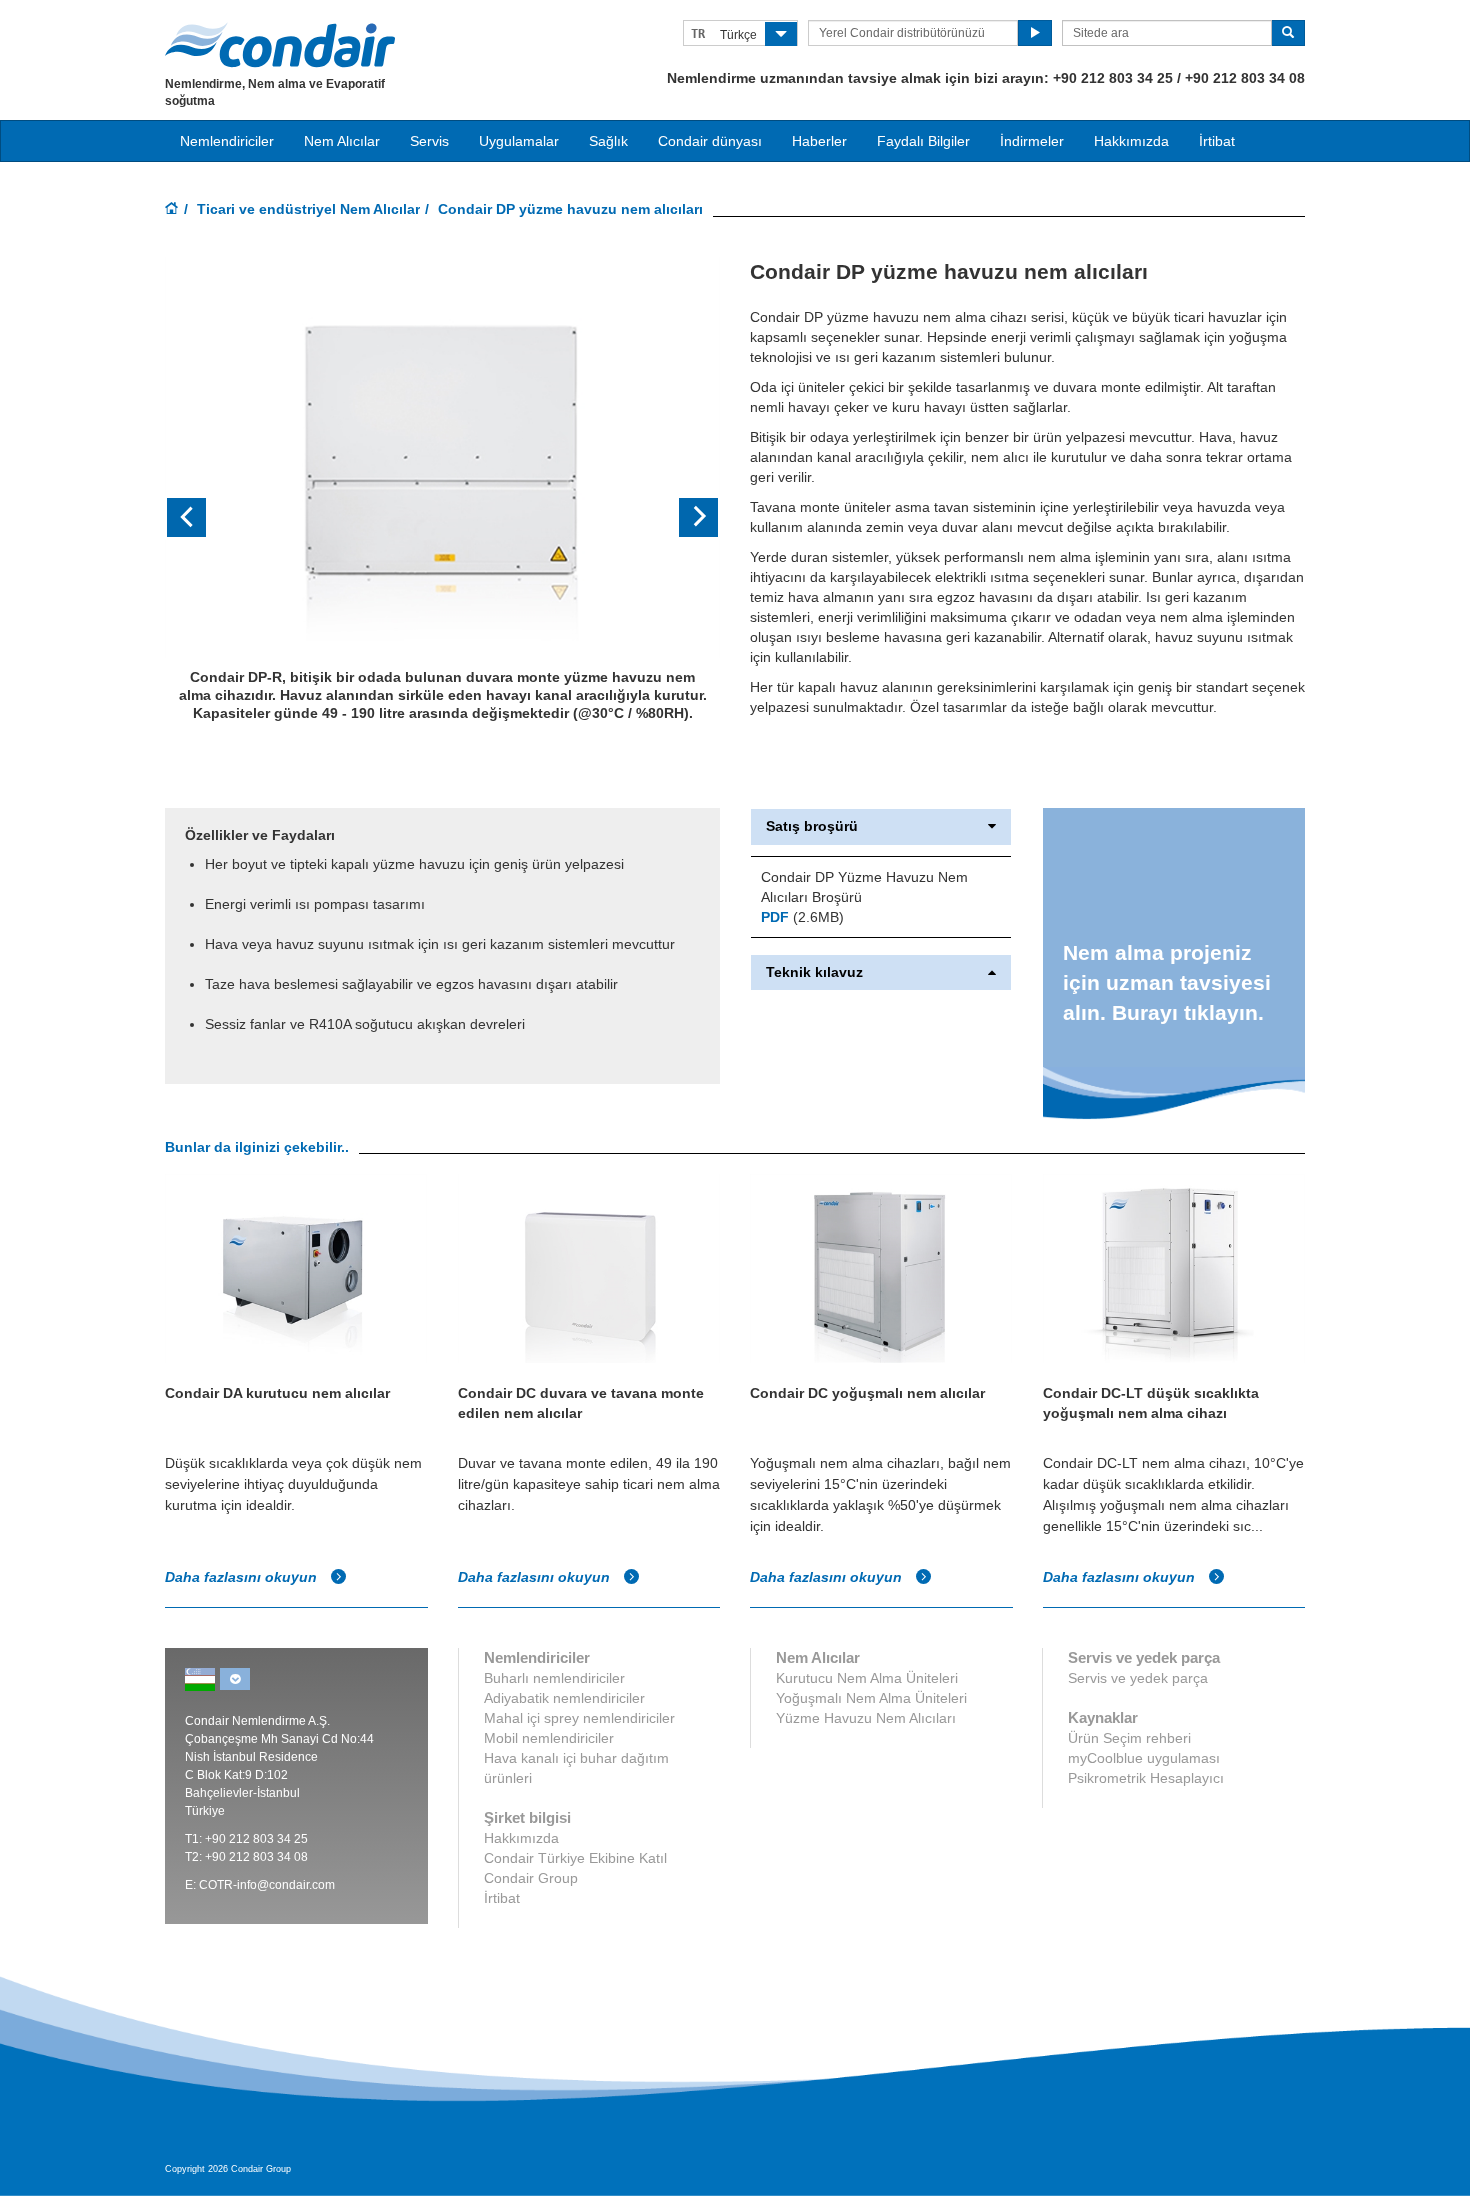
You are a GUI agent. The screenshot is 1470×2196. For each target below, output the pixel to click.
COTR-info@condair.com (267, 1885)
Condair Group (531, 1878)
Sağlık (608, 141)
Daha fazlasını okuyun (243, 1577)
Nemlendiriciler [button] (227, 141)
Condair (280, 45)
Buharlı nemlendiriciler (554, 1678)
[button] (206, 517)
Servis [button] (429, 141)
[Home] (172, 210)
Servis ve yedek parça (1138, 1678)
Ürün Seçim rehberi (1129, 1738)
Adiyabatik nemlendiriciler (564, 1698)
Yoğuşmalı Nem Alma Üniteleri (871, 1698)
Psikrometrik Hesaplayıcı (1146, 1778)
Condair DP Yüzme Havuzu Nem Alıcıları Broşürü (864, 887)
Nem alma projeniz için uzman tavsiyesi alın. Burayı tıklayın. (1167, 982)
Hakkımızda (1131, 141)
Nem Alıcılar (342, 141)
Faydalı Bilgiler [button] (923, 141)
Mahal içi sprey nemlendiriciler (579, 1718)
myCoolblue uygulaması (1144, 1758)
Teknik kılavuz (814, 972)
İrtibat (1217, 141)
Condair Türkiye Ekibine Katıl (575, 1858)
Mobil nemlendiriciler (549, 1738)
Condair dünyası (710, 141)
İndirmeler (1032, 141)
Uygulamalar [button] (519, 141)
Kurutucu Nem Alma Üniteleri (867, 1678)
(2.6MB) (802, 917)
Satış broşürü (812, 826)
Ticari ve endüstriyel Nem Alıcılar (308, 209)
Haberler (819, 141)
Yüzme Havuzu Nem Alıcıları (866, 1718)
